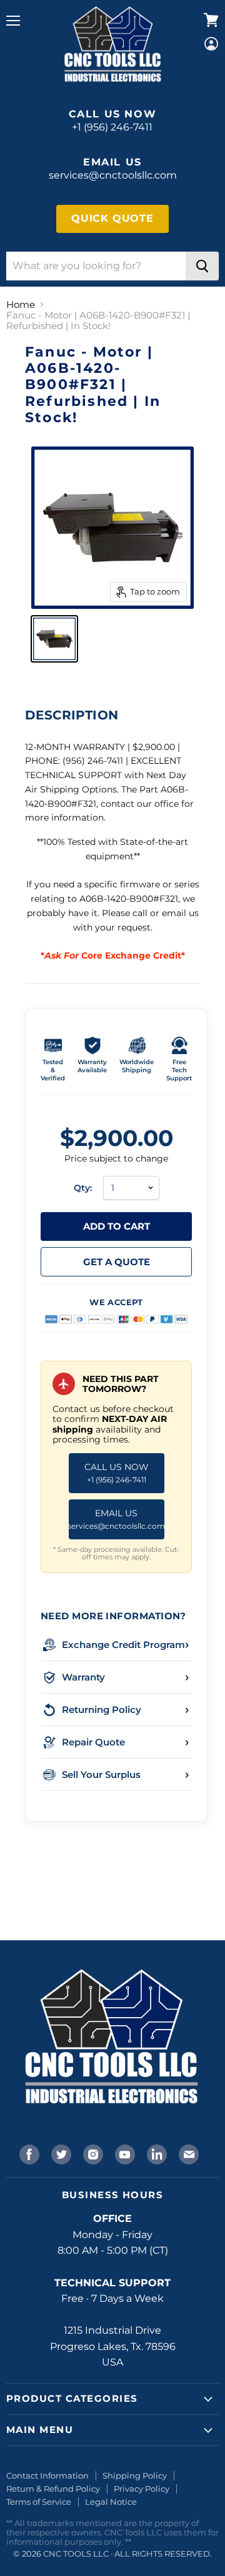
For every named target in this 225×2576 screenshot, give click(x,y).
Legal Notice (111, 2502)
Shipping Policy (135, 2475)
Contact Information (47, 2475)
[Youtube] (124, 2153)
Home (21, 304)
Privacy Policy (142, 2489)
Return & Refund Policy (53, 2489)
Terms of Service (39, 2502)
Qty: (83, 1188)
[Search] (202, 266)
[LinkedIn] (156, 2153)
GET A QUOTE (117, 1262)
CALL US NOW (117, 1473)
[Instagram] (92, 2153)
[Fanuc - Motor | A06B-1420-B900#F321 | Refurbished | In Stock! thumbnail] (54, 639)
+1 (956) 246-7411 (112, 127)
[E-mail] (187, 2153)
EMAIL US (117, 1519)
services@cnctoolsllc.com (113, 175)
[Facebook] (28, 2153)
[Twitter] (60, 2153)
